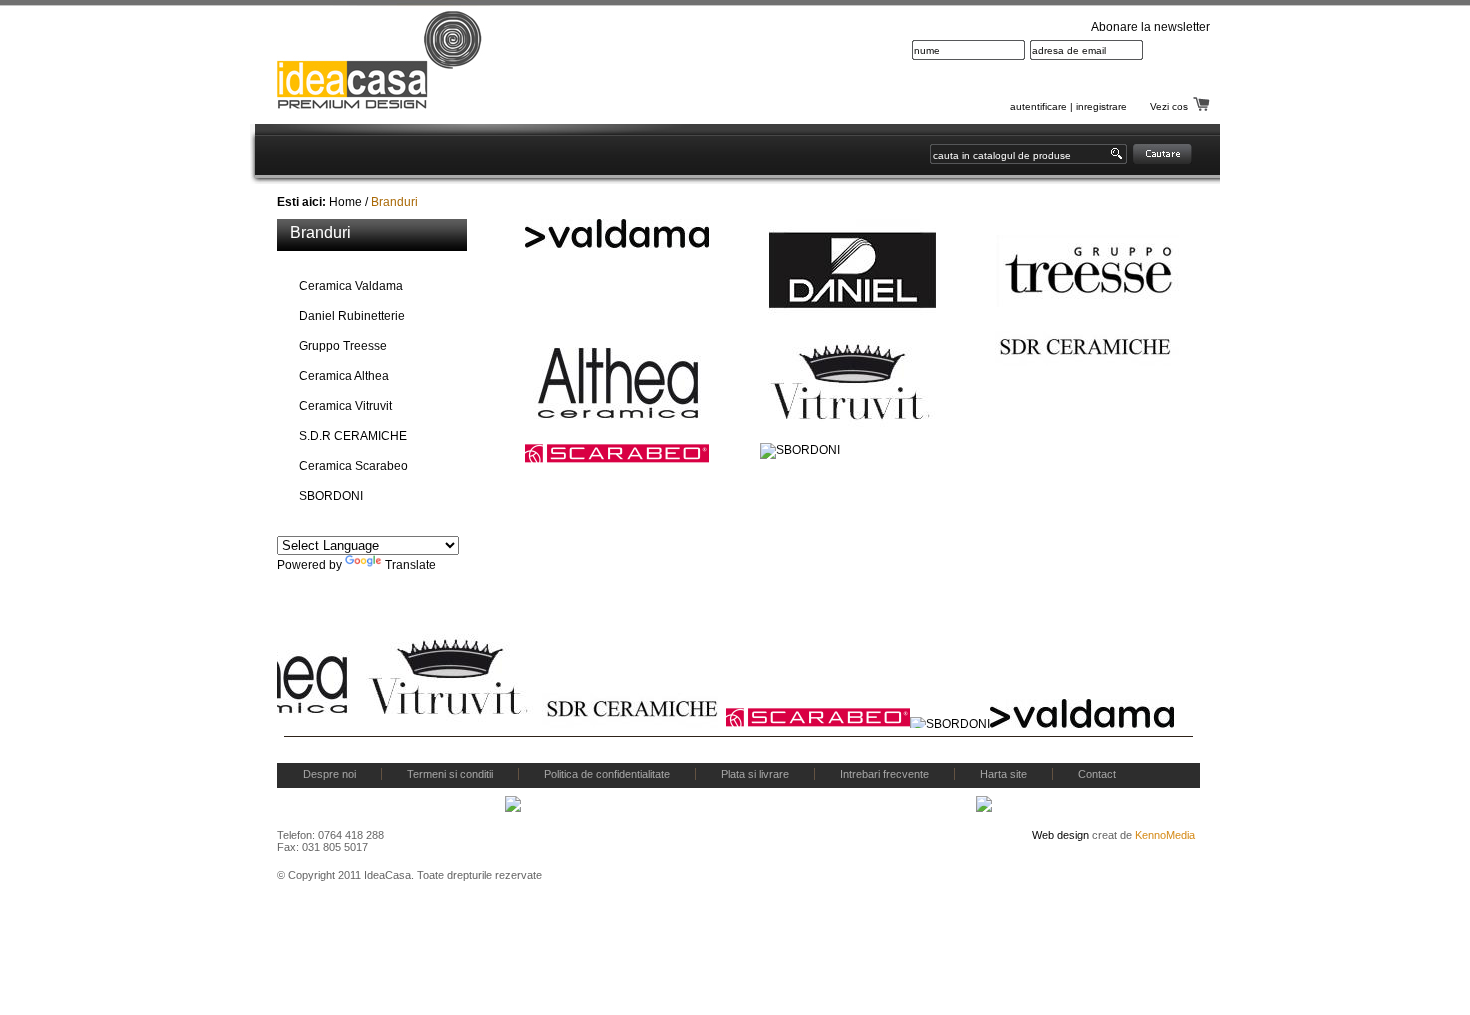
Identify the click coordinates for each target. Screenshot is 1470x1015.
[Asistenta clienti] (853, 154)
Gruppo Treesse (343, 346)
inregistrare (1101, 106)
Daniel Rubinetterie (352, 316)
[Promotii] (654, 154)
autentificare (1038, 106)
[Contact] (743, 154)
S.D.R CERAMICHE (353, 436)
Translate (410, 565)
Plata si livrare (755, 774)
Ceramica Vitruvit (345, 406)
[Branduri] (478, 154)
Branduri (394, 202)
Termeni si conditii (450, 774)
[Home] (304, 154)
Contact (1097, 774)
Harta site (1003, 774)
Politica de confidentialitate (607, 774)
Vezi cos (1169, 106)
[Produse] (388, 154)
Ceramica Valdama (351, 286)
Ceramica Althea (344, 376)
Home (345, 202)
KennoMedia (1165, 835)
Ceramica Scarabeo (353, 466)
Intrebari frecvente (884, 774)
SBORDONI (331, 496)
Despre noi (329, 774)
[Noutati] (566, 154)
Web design (1060, 835)
